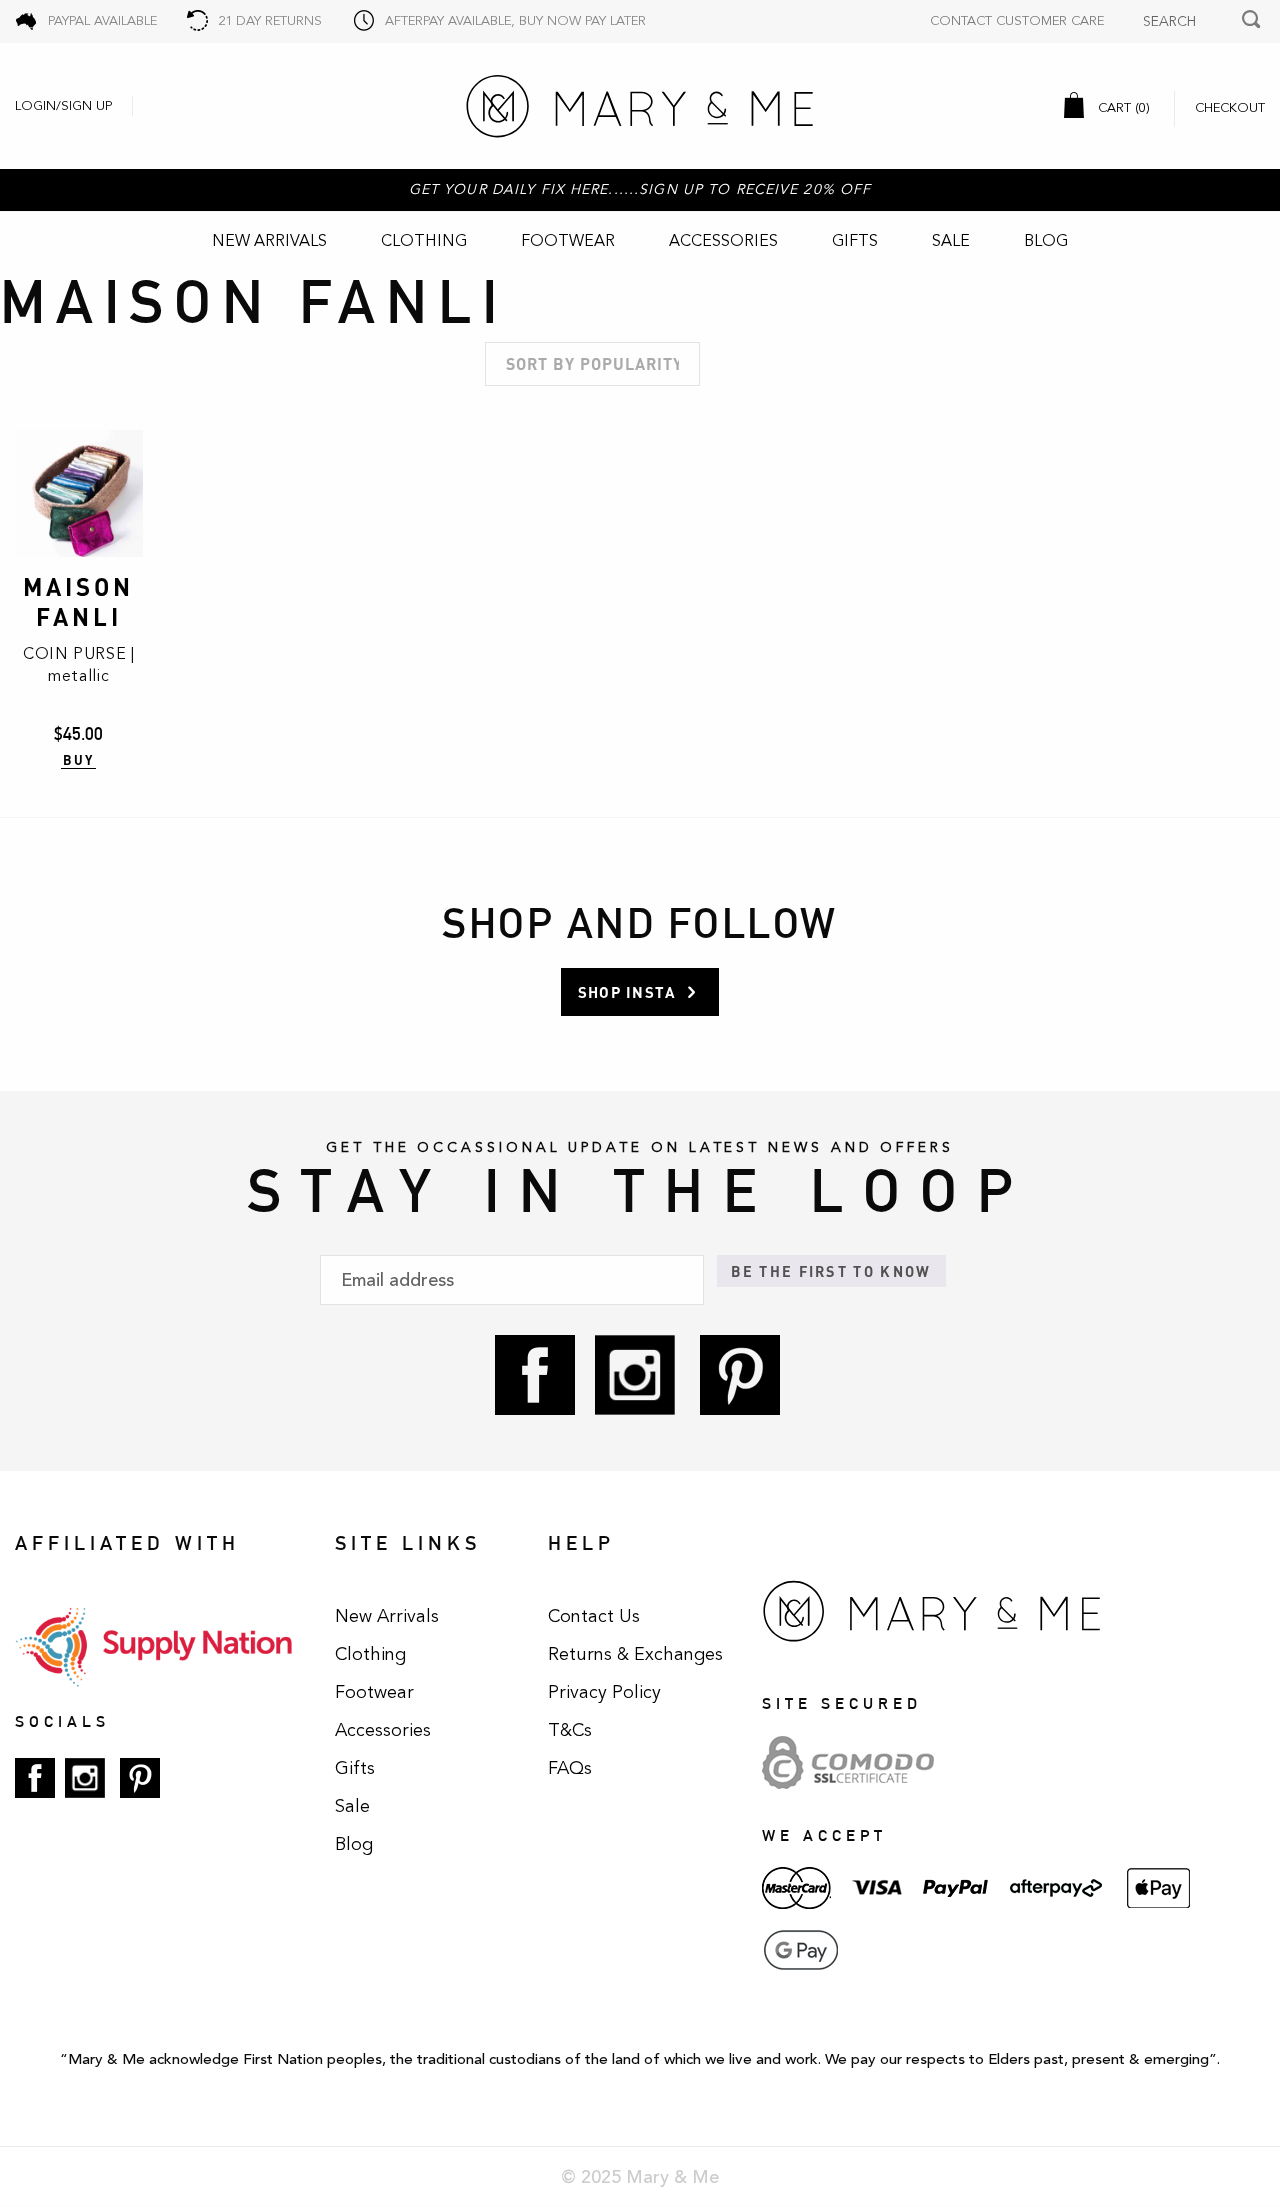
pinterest (740, 1375)
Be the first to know (831, 1271)
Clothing (424, 241)
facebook (535, 1375)
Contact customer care (1017, 21)
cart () (1122, 108)
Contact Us (594, 1616)
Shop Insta (627, 992)
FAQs (570, 1768)
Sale (951, 241)
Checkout (1230, 108)
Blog (1046, 241)
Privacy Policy (604, 1692)
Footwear (568, 241)
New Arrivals (269, 241)
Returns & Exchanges (635, 1654)
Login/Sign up (63, 106)
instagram (635, 1375)
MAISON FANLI (78, 601)
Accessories (723, 241)
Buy (78, 761)
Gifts (855, 241)
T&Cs (570, 1730)
